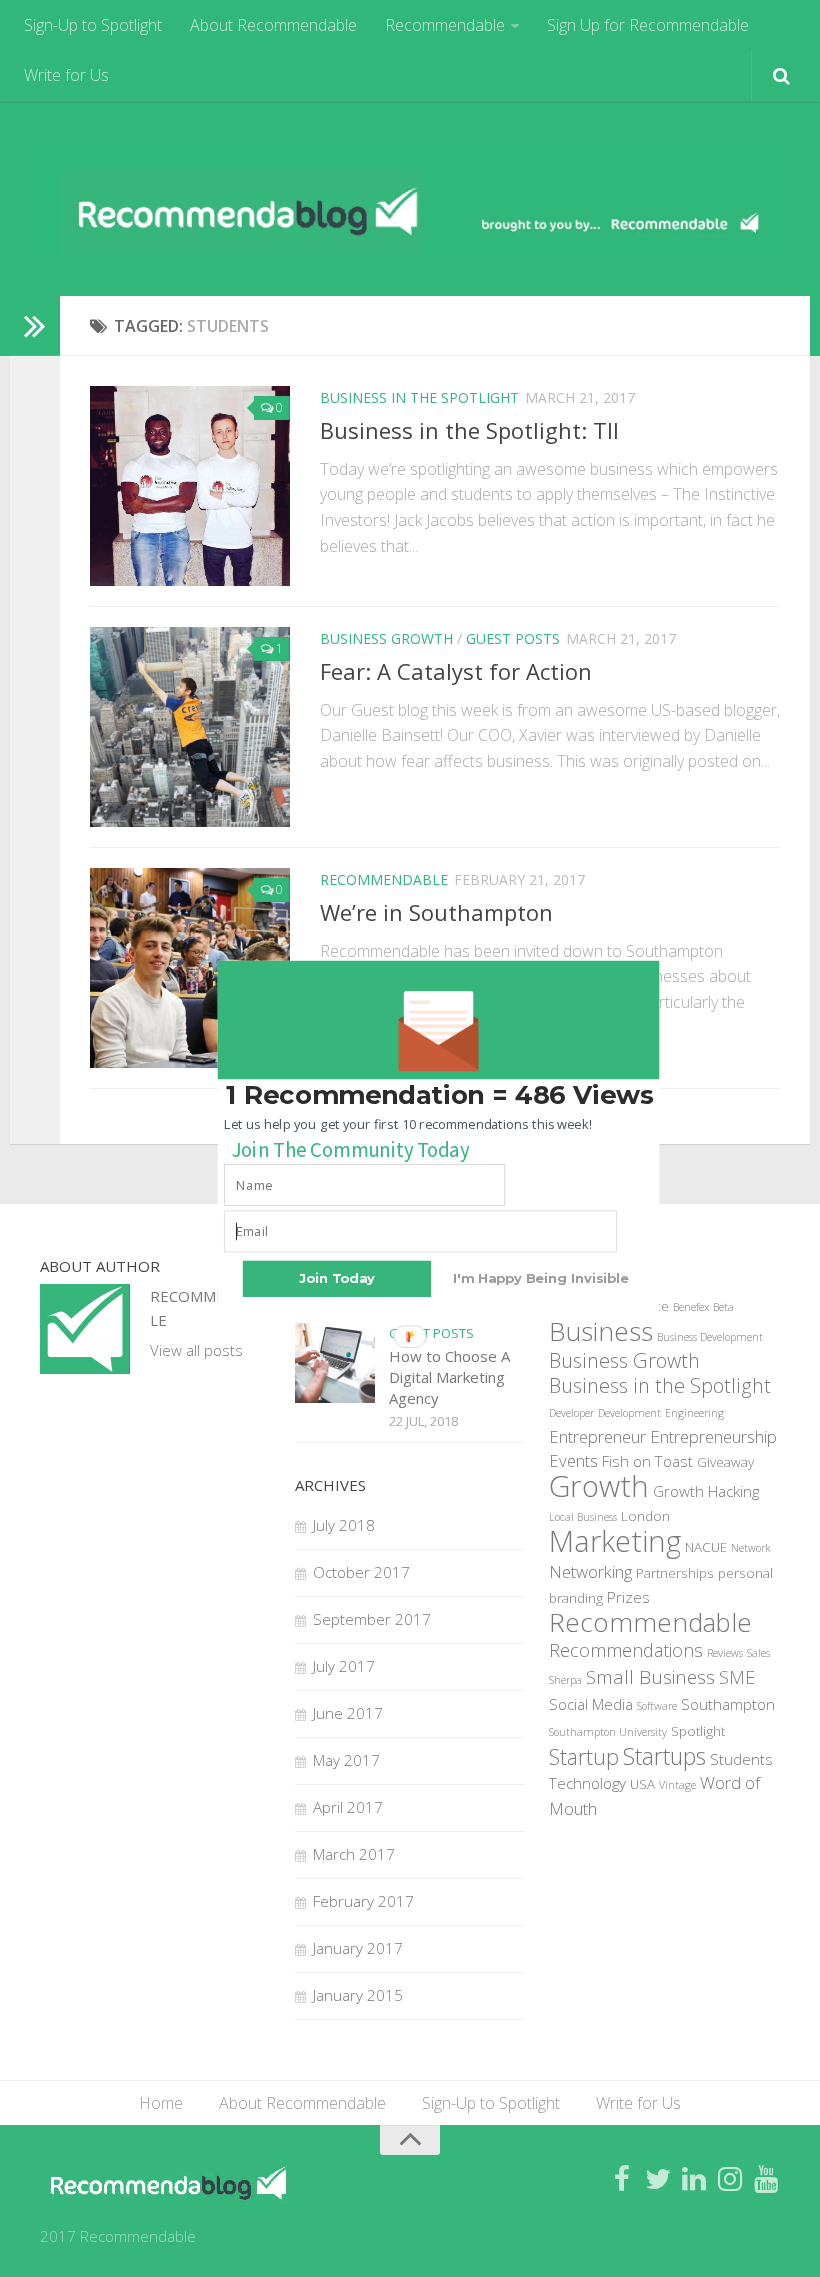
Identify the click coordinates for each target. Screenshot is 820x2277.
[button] (440, 1095)
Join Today (337, 1277)
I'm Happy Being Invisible (540, 1277)
